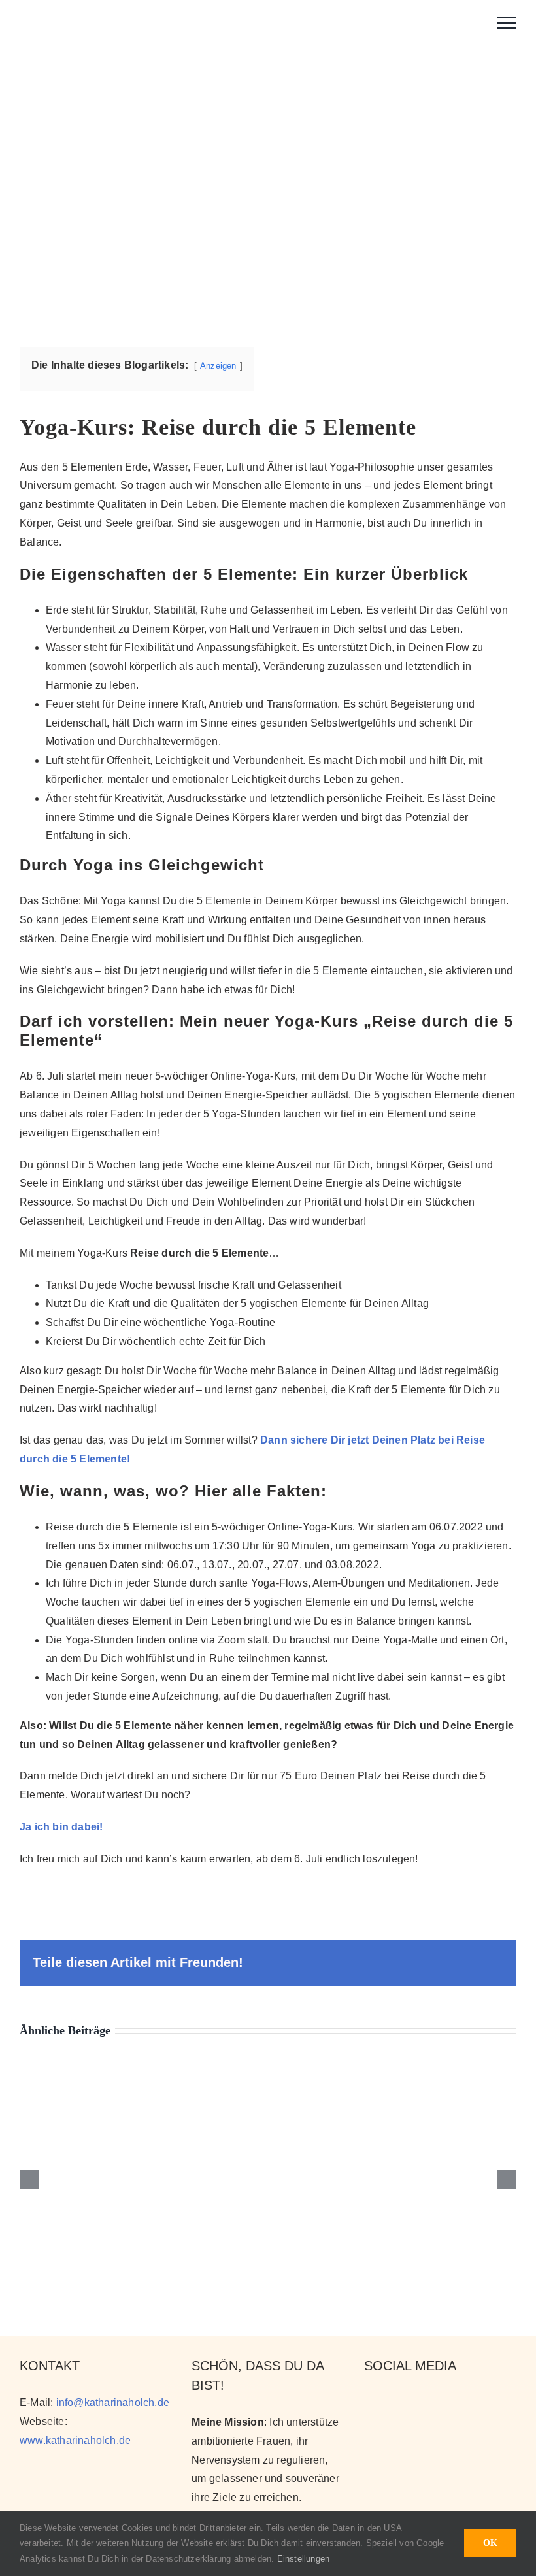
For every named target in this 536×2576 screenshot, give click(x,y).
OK (490, 2543)
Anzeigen (218, 366)
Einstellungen (305, 2559)
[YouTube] (393, 2402)
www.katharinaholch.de (75, 2440)
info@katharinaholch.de (113, 2403)
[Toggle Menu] (507, 23)
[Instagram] (370, 2402)
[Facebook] (415, 2402)
